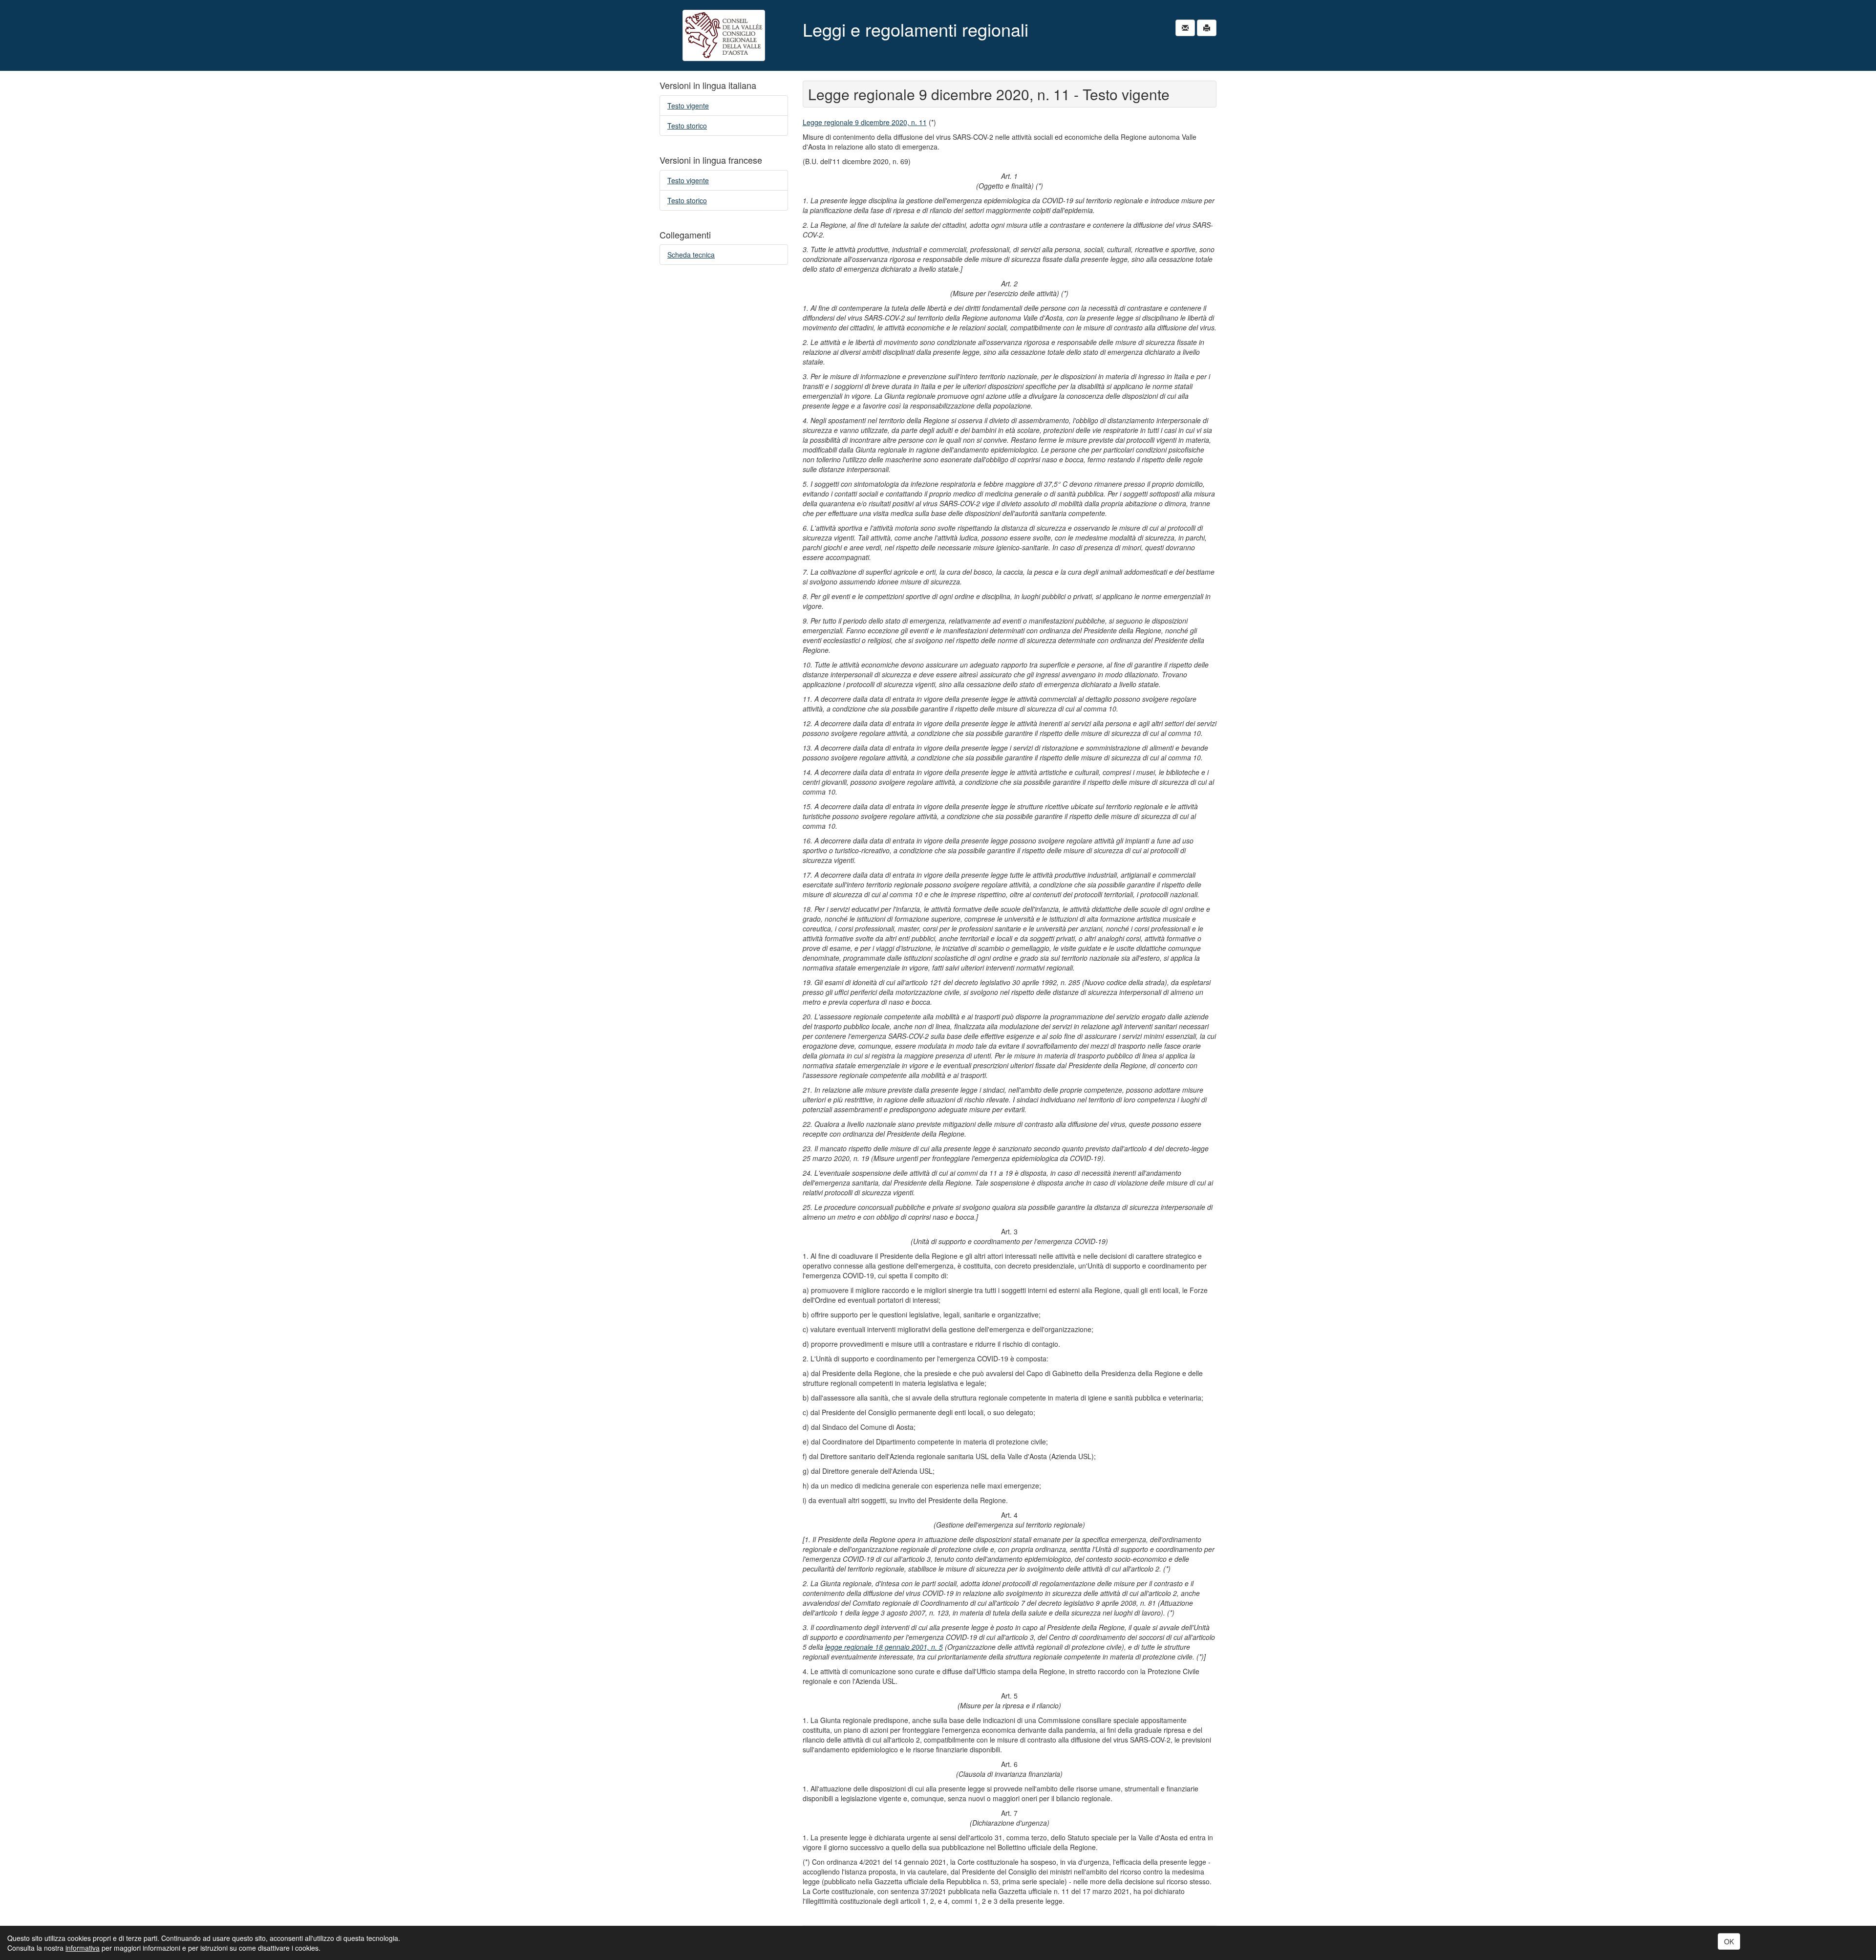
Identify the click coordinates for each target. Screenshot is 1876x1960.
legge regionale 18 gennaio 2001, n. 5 (884, 1647)
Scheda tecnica (691, 255)
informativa (83, 1948)
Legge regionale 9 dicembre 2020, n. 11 (865, 122)
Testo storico (687, 126)
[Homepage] (724, 35)
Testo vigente (688, 106)
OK (1729, 1941)
